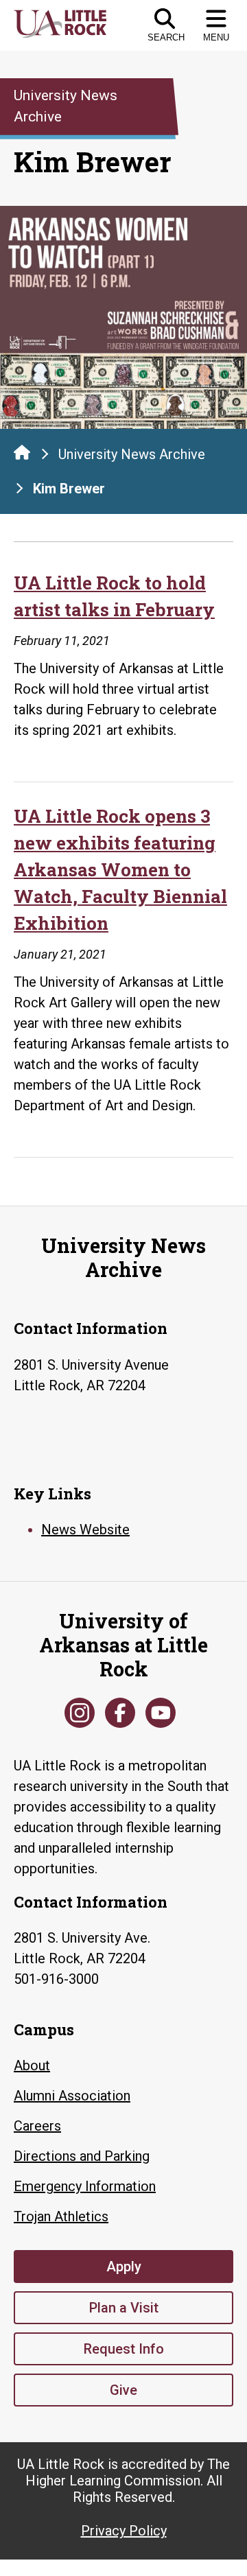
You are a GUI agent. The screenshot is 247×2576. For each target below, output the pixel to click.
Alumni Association (72, 2096)
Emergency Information (85, 2186)
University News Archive (132, 454)
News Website (85, 1530)
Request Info (124, 2349)
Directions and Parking (82, 2156)
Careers (37, 2126)
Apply (124, 2267)
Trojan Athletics (61, 2216)
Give (123, 2390)
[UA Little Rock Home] (22, 452)
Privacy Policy (124, 2531)
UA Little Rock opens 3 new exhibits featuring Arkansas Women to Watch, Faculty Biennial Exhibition (120, 869)
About (32, 2065)
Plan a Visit (124, 2308)
